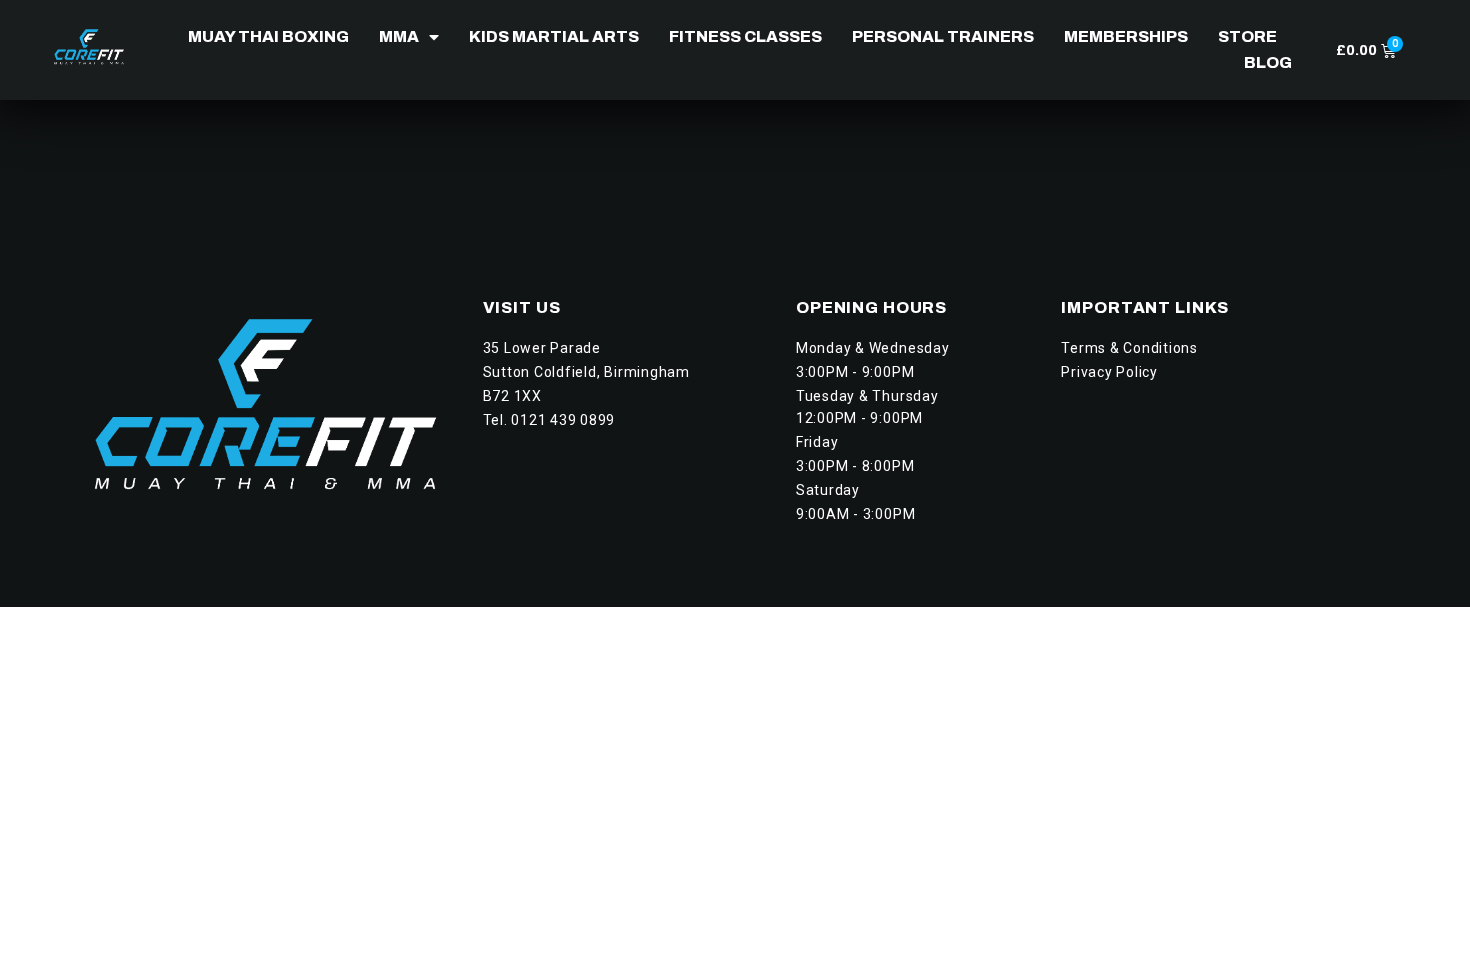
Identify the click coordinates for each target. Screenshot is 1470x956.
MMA (399, 36)
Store (1247, 36)
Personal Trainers (943, 36)
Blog (1268, 62)
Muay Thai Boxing (268, 36)
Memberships (1126, 36)
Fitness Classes (745, 36)
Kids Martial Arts (554, 36)
